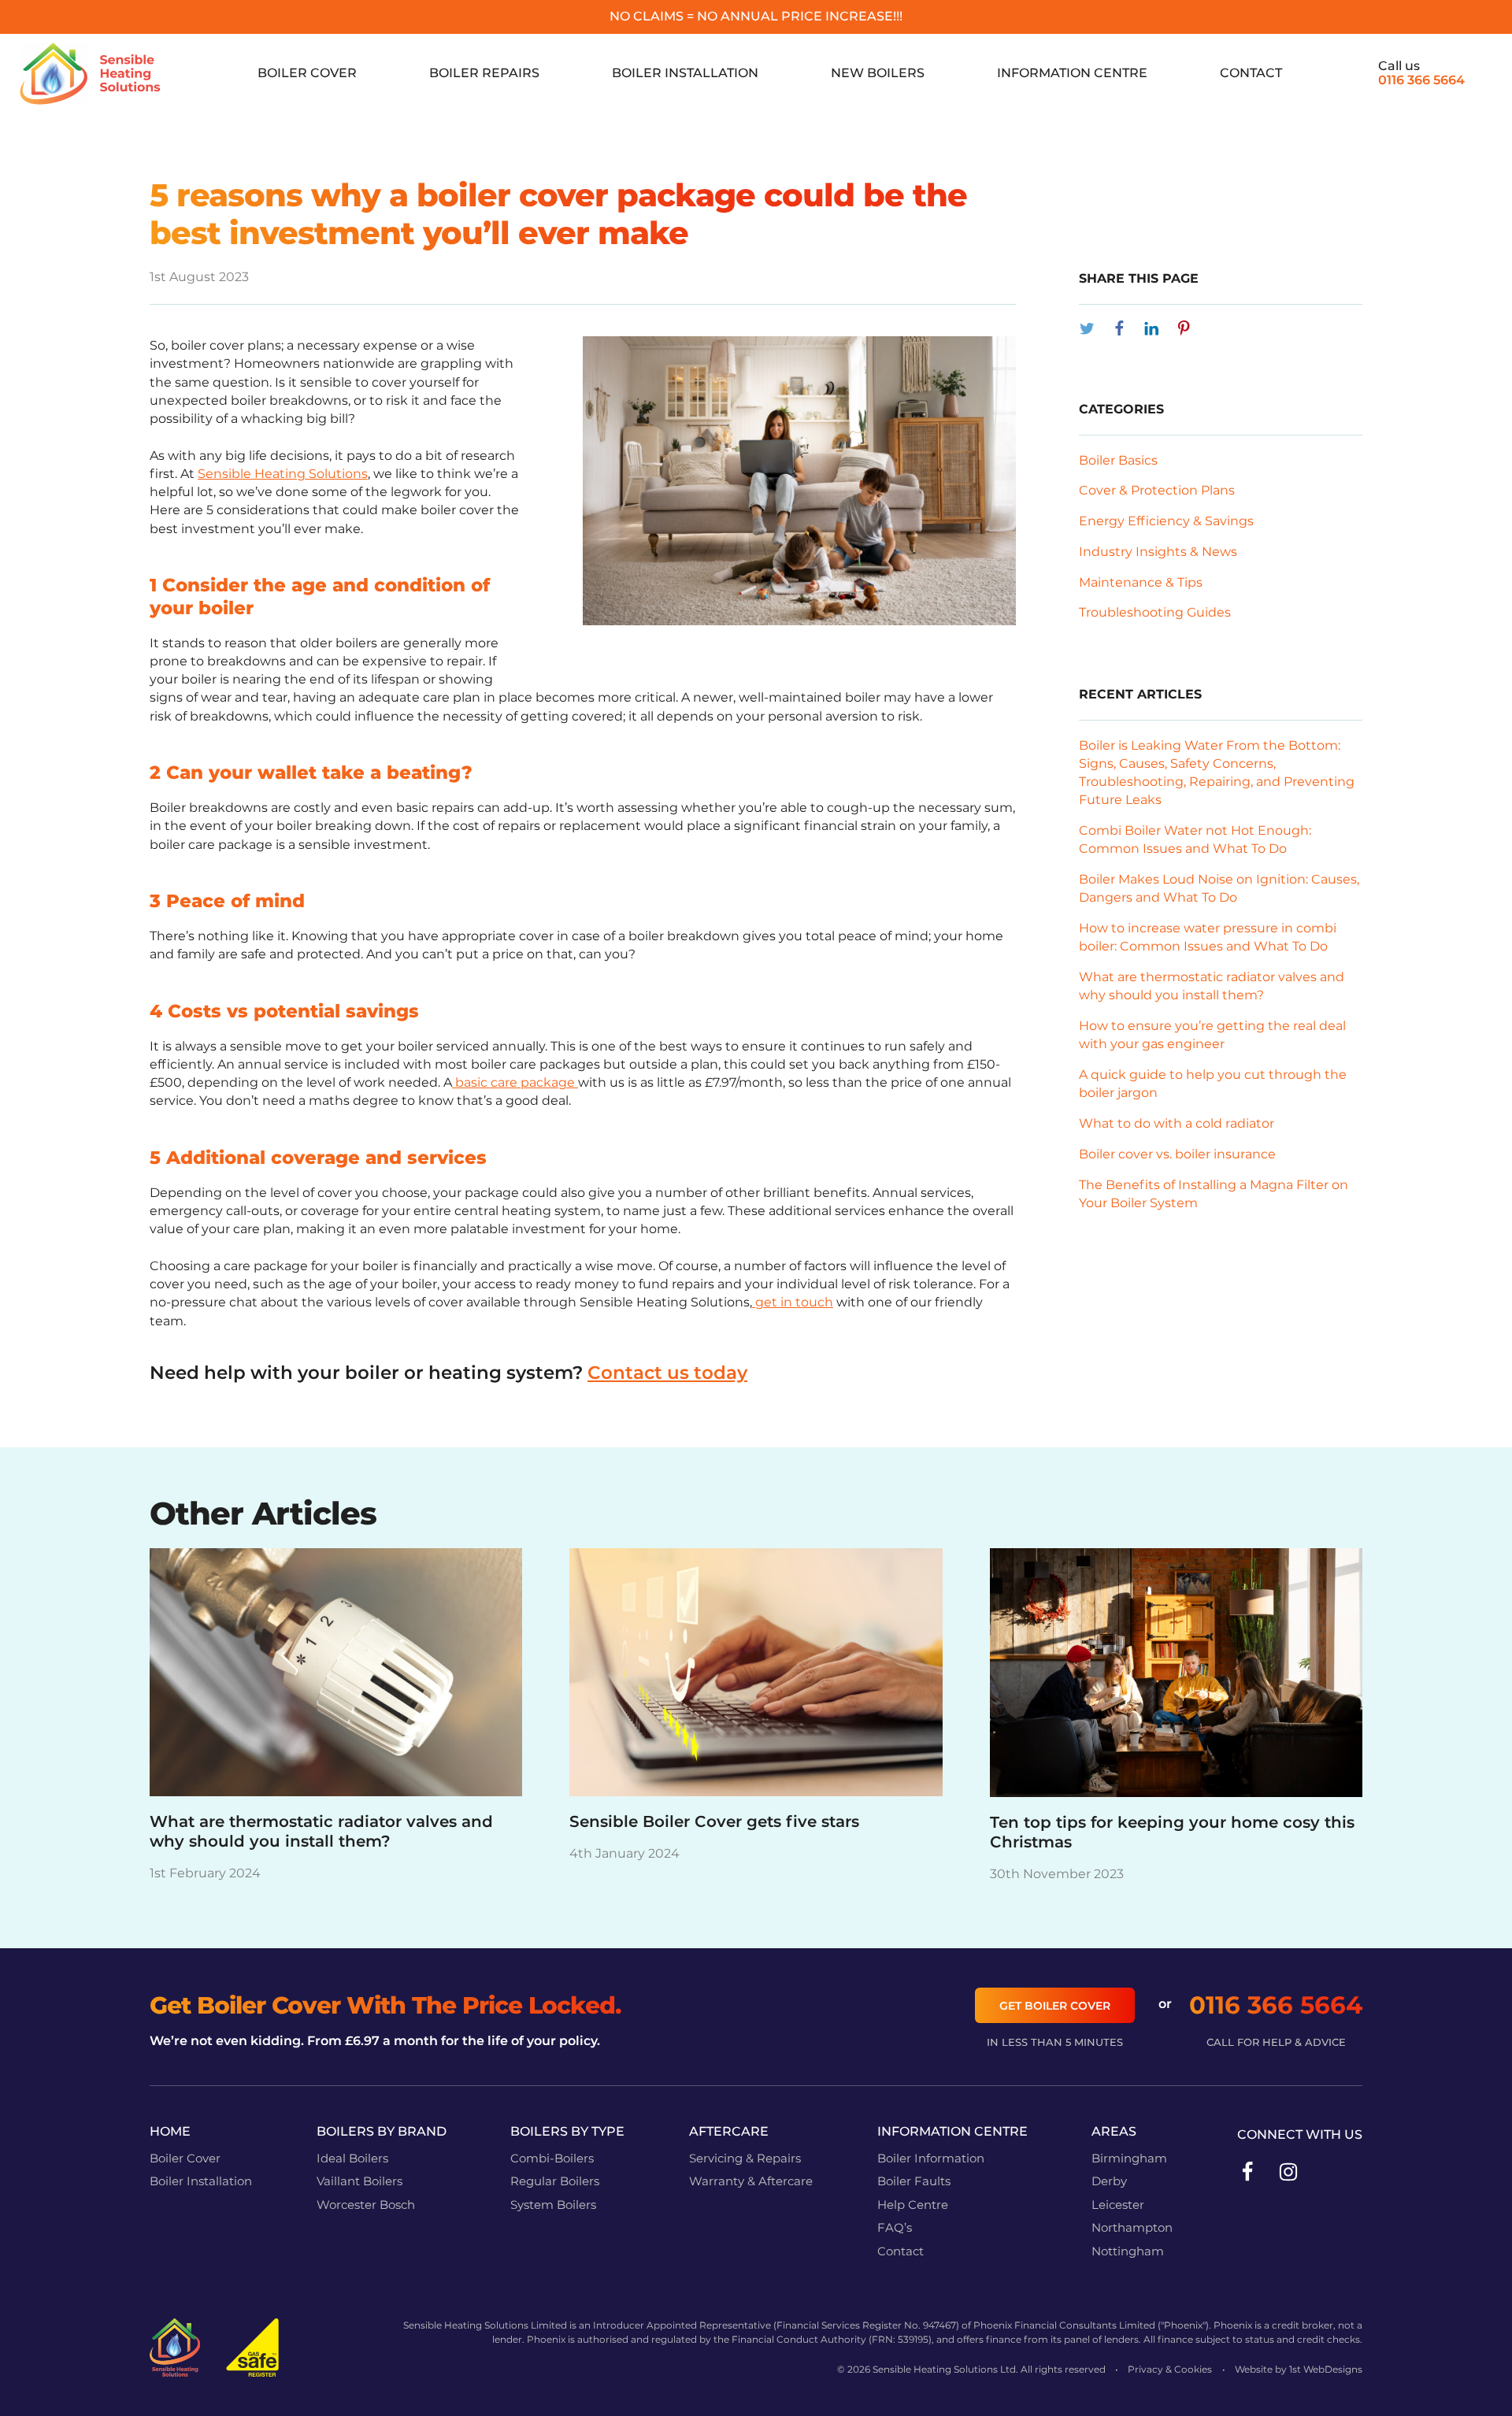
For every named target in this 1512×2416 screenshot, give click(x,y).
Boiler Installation (685, 73)
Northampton (1132, 2228)
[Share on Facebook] (1119, 328)
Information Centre (1072, 73)
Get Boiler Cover (1055, 2006)
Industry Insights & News (1158, 552)
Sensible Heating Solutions (283, 474)
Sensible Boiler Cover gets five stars (714, 1821)
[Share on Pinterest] (1184, 328)
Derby (1109, 2181)
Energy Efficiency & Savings (1166, 521)
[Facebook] (1247, 2170)
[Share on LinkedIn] (1151, 328)
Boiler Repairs (484, 73)
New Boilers (878, 73)
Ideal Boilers (352, 2158)
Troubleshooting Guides (1155, 612)
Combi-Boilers (552, 2158)
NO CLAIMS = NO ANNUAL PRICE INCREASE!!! (756, 16)
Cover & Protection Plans (1157, 490)
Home (170, 2131)
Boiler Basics (1118, 460)
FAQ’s (895, 2228)
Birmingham (1129, 2158)
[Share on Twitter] (1087, 328)
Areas (1114, 2131)
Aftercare (729, 2131)
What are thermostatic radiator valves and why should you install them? (321, 1831)
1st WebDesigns (1326, 2369)
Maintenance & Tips (1141, 582)
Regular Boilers (555, 2181)
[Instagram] (1288, 2170)
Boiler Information (931, 2158)
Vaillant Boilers (359, 2181)
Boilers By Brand (382, 2131)
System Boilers (553, 2205)
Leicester (1118, 2205)
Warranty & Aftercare (751, 2181)
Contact (1251, 73)
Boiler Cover (307, 73)
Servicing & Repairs (745, 2158)
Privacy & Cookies (1170, 2369)
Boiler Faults (914, 2181)
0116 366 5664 (1421, 80)
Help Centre (913, 2205)
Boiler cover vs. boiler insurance (1177, 1154)
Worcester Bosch (366, 2205)
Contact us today (667, 1373)
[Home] (91, 74)
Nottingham (1128, 2251)
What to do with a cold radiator (1177, 1123)
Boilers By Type (567, 2131)
